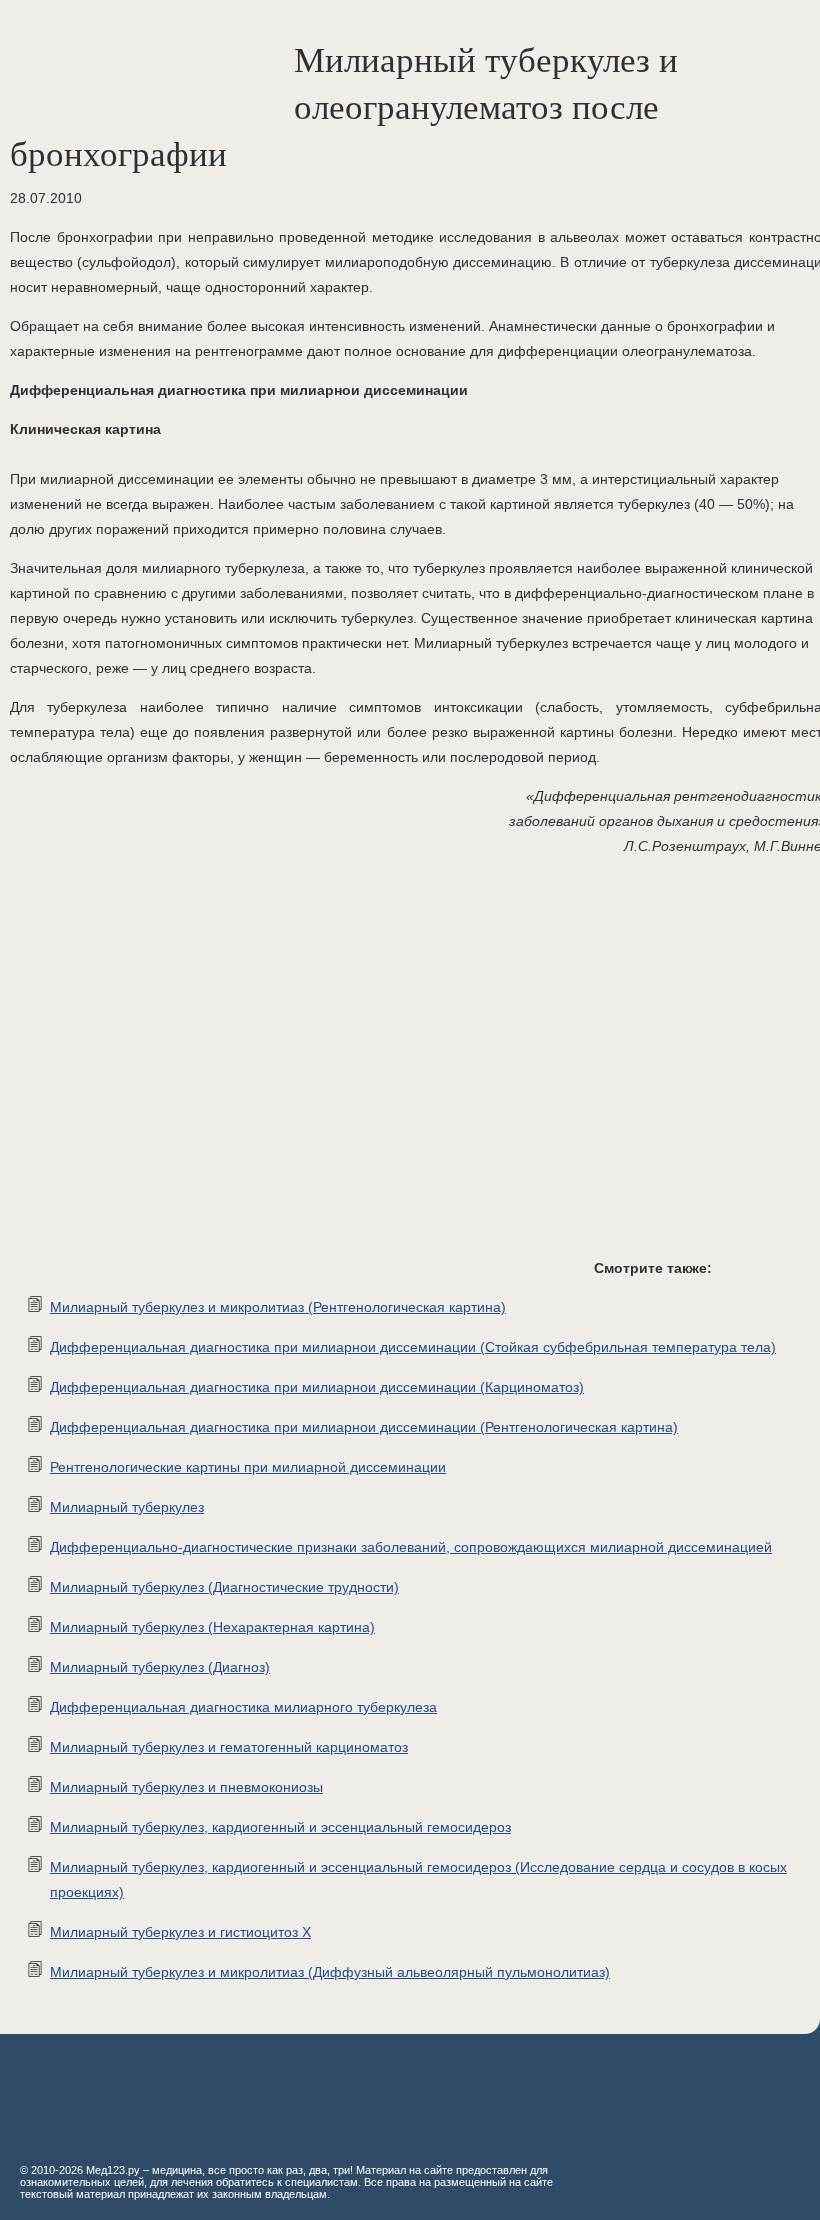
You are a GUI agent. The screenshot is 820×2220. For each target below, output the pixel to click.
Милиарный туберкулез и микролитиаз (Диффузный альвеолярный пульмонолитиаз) (330, 1972)
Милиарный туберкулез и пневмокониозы (186, 1787)
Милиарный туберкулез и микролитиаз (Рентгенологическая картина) (278, 1307)
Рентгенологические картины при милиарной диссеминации (248, 1467)
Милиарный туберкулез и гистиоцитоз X (180, 1932)
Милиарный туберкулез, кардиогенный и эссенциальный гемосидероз (280, 1827)
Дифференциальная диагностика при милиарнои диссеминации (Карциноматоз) (317, 1387)
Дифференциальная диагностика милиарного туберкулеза (243, 1707)
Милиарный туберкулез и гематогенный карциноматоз (229, 1747)
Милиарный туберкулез (127, 1507)
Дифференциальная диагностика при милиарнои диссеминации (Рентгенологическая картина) (364, 1427)
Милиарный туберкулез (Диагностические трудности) (224, 1587)
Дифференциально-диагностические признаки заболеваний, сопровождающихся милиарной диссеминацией (411, 1547)
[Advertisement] (300, 1073)
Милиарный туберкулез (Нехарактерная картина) (212, 1627)
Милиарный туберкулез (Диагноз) (160, 1667)
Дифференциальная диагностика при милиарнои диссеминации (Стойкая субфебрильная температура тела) (413, 1347)
